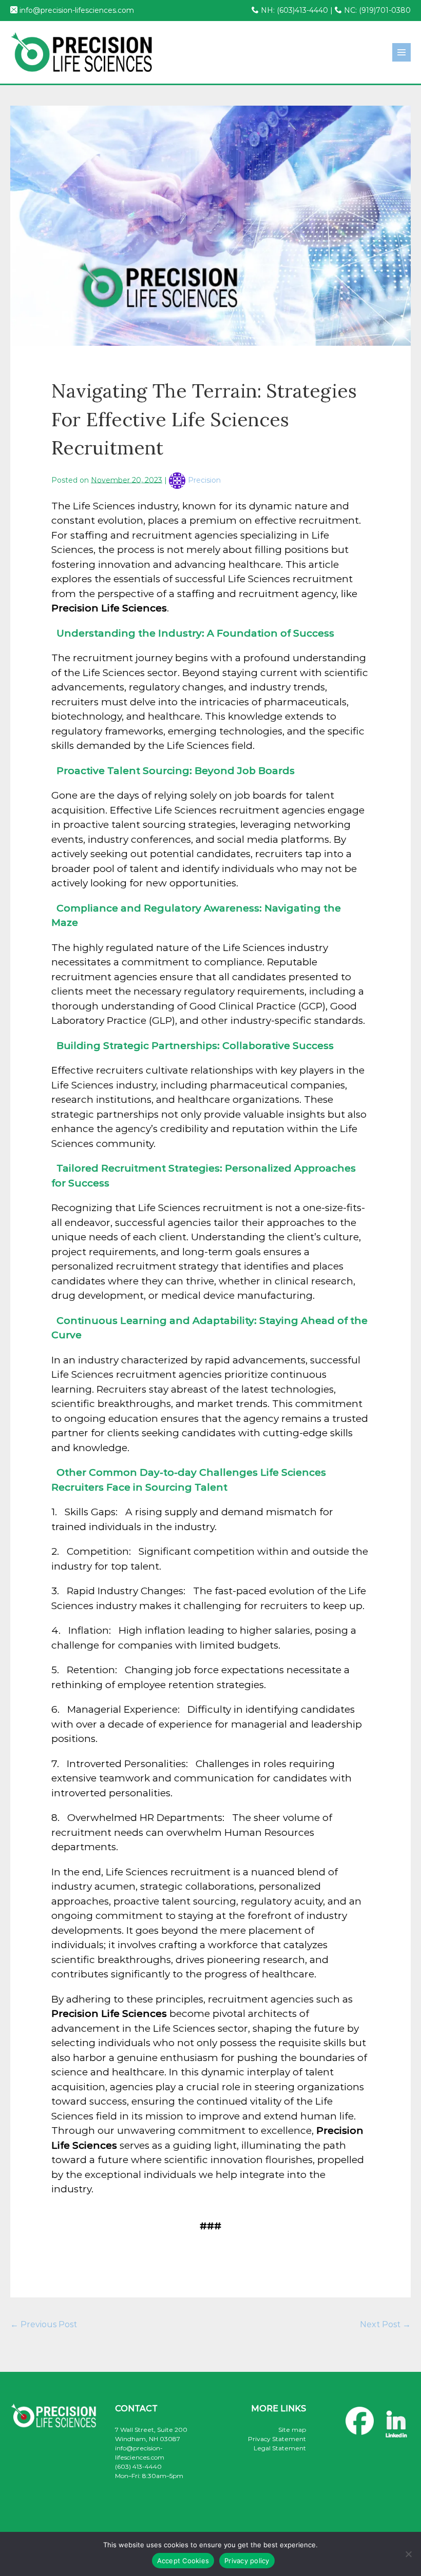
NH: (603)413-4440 (293, 10)
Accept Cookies (183, 2561)
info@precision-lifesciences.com (77, 10)
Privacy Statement (277, 2439)
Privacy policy (247, 2561)
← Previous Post (44, 2324)
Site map (292, 2430)
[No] (408, 2554)
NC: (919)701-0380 (376, 10)
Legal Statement (280, 2448)
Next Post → (385, 2324)
